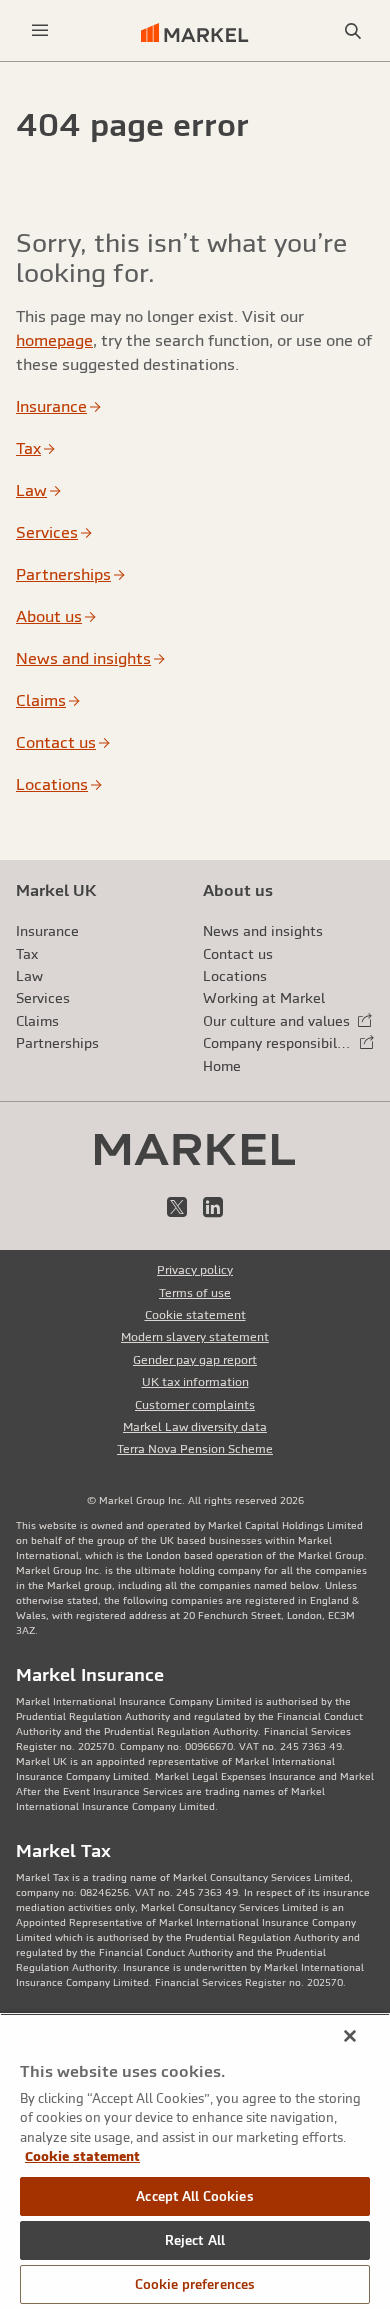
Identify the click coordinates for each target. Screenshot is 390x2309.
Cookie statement (195, 1315)
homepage (54, 340)
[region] (195, 2161)
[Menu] (40, 30)
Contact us (56, 742)
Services (47, 532)
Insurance (51, 406)
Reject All (195, 2240)
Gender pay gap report (195, 1360)
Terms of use (195, 1293)
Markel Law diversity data (195, 1427)
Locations (52, 784)
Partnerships (63, 574)
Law (31, 490)
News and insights (83, 658)
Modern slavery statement (195, 1337)
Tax (28, 448)
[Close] (350, 2036)
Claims (41, 700)
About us (49, 616)
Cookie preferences (195, 2284)
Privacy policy (195, 1270)
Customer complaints (195, 1405)
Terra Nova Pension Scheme (195, 1449)
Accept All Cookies (194, 2196)
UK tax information (195, 1382)
